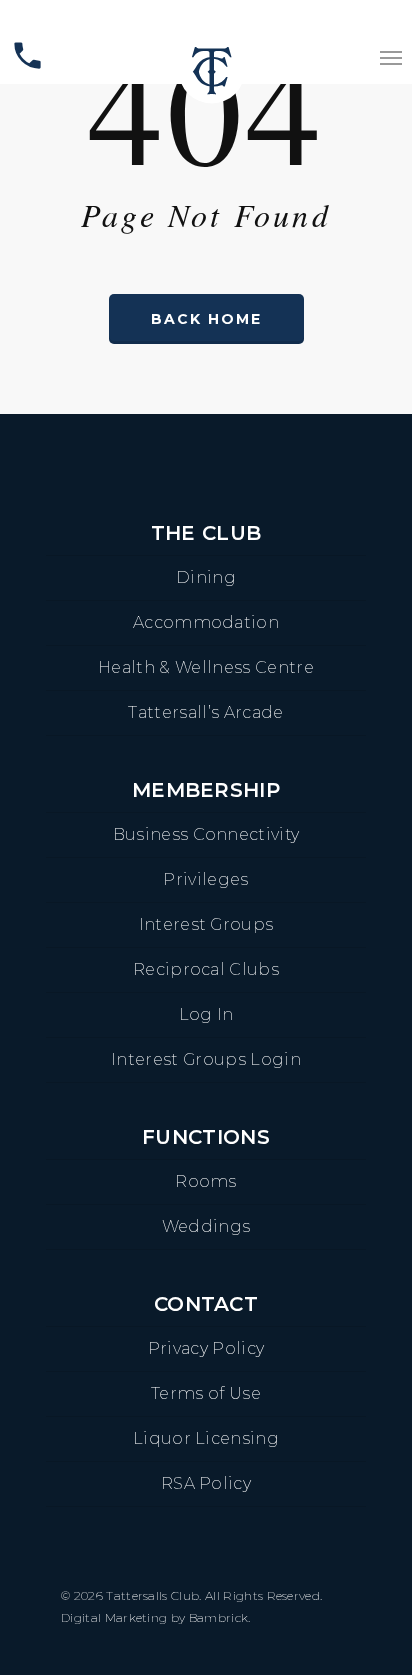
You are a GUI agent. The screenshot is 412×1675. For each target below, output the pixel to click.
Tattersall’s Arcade (205, 712)
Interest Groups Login (206, 1059)
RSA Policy (206, 1483)
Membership (206, 790)
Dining (206, 577)
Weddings (206, 1226)
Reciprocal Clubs (206, 969)
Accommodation (206, 622)
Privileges (205, 879)
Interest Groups (206, 924)
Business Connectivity (206, 834)
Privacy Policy (206, 1348)
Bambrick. (220, 1617)
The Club (206, 533)
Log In (206, 1014)
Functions (206, 1137)
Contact (206, 1304)
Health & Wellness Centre (206, 667)
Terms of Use (206, 1393)
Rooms (206, 1181)
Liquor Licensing (206, 1438)
